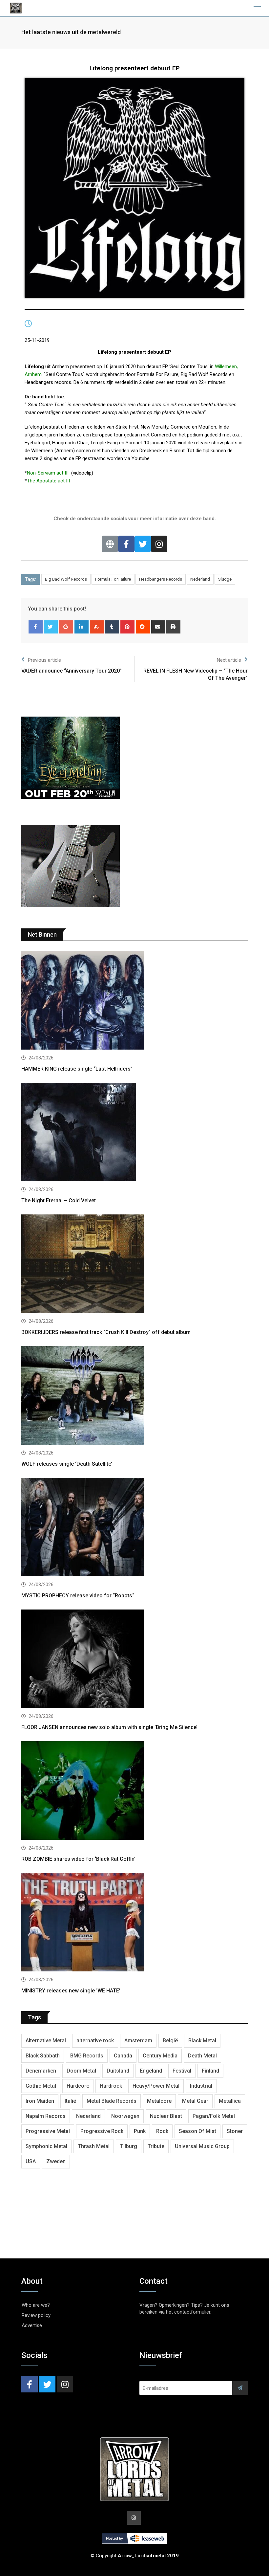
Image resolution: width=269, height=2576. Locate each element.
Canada (123, 2056)
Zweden (56, 2161)
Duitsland (118, 2071)
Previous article (44, 660)
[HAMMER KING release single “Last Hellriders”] (134, 1001)
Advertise (32, 2325)
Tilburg (129, 2146)
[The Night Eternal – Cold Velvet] (134, 1133)
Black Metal (202, 2041)
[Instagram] (159, 544)
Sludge (225, 579)
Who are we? (36, 2305)
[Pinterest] (127, 627)
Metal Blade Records (112, 2101)
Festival (182, 2071)
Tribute (156, 2146)
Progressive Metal (48, 2131)
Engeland (151, 2071)
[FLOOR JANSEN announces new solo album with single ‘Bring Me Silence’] (134, 1660)
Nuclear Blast (166, 2116)
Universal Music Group (202, 2146)
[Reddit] (143, 627)
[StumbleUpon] (97, 627)
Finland (210, 2071)
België (170, 2041)
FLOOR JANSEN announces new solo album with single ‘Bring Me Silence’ (109, 1727)
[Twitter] (143, 544)
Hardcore (78, 2086)
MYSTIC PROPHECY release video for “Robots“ (78, 1596)
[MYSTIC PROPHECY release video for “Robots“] (134, 1528)
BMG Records (87, 2056)
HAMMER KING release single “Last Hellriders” (77, 1069)
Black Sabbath (43, 2056)
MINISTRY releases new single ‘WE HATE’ (71, 1991)
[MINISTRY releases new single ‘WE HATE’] (134, 1923)
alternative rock (95, 2041)
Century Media (160, 2056)
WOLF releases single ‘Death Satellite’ (67, 1464)
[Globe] (110, 544)
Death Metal (202, 2056)
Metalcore (159, 2101)
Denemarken (41, 2071)
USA (31, 2161)
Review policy (36, 2315)
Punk (140, 2131)
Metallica (230, 2101)
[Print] (173, 627)
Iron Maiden (40, 2101)
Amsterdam (138, 2041)
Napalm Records (46, 2116)
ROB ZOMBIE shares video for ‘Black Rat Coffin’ (78, 1859)
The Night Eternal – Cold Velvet (59, 1200)
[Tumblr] (112, 627)
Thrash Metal (94, 2146)
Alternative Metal (46, 2041)
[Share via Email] (158, 627)
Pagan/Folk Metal (214, 2116)
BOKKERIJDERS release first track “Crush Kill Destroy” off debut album (106, 1332)
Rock (162, 2131)
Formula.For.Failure (113, 579)
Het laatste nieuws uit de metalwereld (71, 32)
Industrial (201, 2086)
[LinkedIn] (82, 627)
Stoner (235, 2131)
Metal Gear (195, 2101)
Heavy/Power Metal (156, 2086)
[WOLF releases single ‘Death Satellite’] (134, 1396)
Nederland (200, 579)
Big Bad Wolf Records (66, 579)
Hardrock (111, 2086)
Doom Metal (81, 2071)
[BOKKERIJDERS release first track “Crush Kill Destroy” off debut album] (134, 1265)
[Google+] (66, 627)
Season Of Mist (197, 2131)
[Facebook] (126, 544)
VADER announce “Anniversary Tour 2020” (72, 671)
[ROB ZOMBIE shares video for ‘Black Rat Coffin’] (134, 1791)
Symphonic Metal (46, 2146)
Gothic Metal (41, 2086)
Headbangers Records (161, 579)
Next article (229, 660)
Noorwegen (125, 2116)
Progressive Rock (102, 2131)
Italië (70, 2101)
